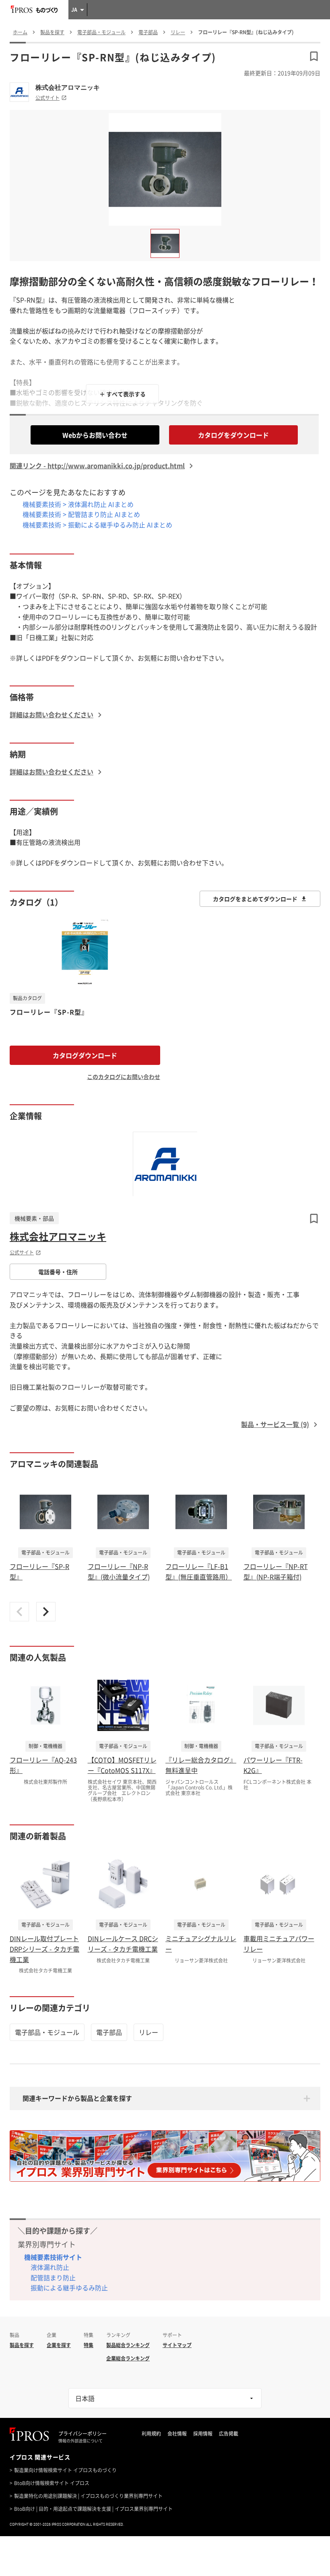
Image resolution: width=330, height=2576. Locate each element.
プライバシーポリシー (82, 2434)
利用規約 (151, 2434)
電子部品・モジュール (47, 2032)
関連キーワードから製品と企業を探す (77, 2098)
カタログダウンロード (85, 1055)
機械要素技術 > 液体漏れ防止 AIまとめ (78, 504)
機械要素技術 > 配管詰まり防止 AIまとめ (81, 514)
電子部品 (109, 2032)
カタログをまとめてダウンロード (255, 899)
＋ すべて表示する (123, 394)
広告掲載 (229, 2434)
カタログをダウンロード (233, 435)
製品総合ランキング (128, 2345)
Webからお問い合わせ (95, 435)
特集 (89, 2345)
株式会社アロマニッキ (68, 87)
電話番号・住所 (58, 1272)
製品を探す (22, 2345)
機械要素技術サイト (53, 2257)
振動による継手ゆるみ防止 (69, 2288)
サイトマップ (177, 2345)
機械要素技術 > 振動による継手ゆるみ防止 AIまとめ (97, 525)
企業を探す (59, 2345)
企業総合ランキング (128, 2358)
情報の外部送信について (80, 2441)
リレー (148, 2032)
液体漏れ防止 (50, 2267)
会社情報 (177, 2434)
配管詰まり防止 (53, 2277)
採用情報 (203, 2434)
